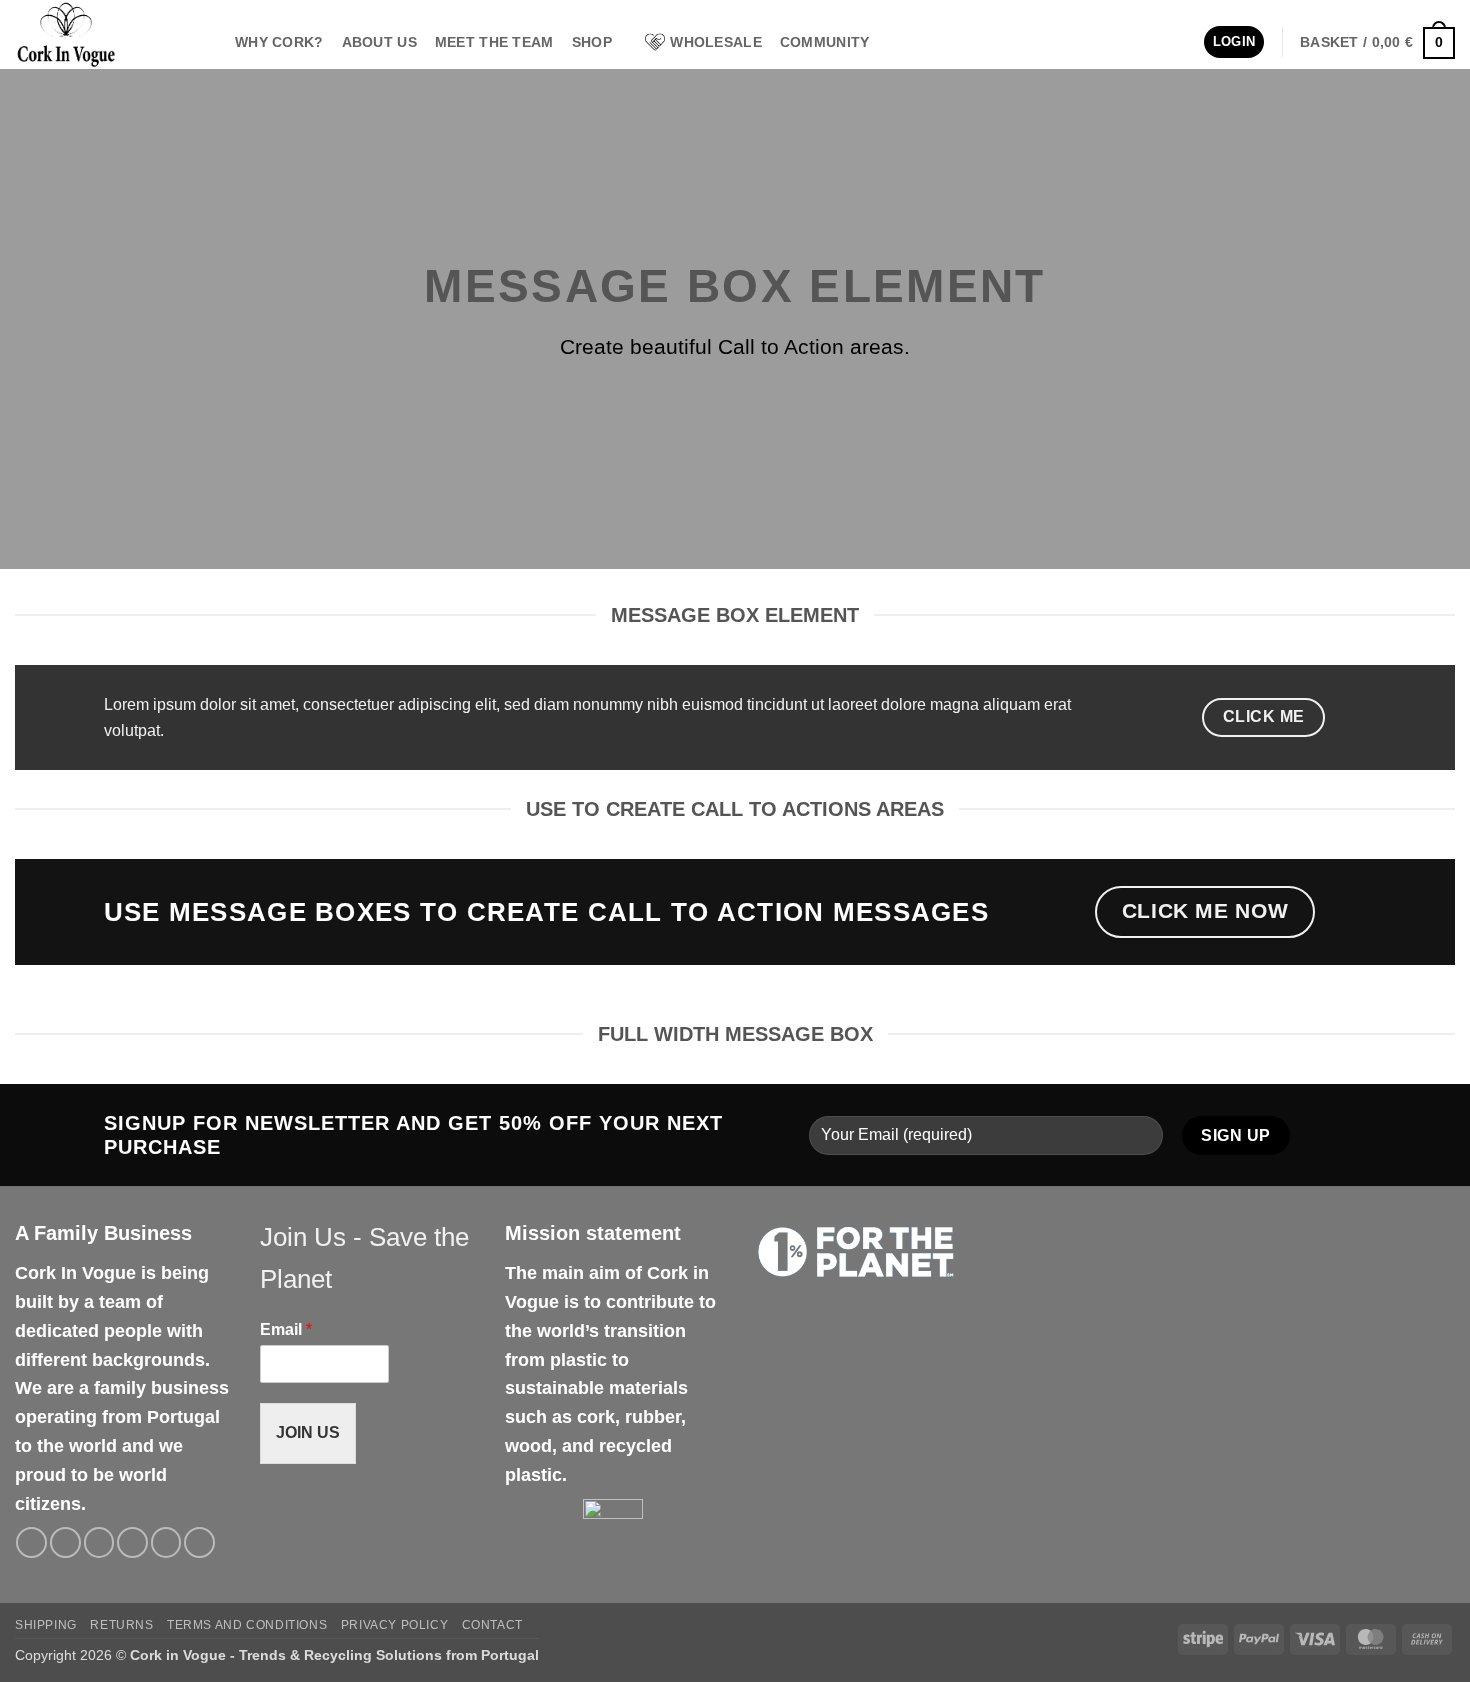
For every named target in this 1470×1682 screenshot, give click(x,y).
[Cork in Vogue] (110, 34)
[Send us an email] (132, 1542)
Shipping (46, 1625)
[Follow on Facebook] (31, 1542)
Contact (492, 1625)
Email (286, 1329)
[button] (1234, 42)
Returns (121, 1625)
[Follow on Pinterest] (166, 1542)
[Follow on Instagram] (65, 1542)
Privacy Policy (395, 1625)
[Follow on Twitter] (99, 1542)
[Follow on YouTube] (199, 1542)
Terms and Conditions (247, 1625)
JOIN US (308, 1432)
